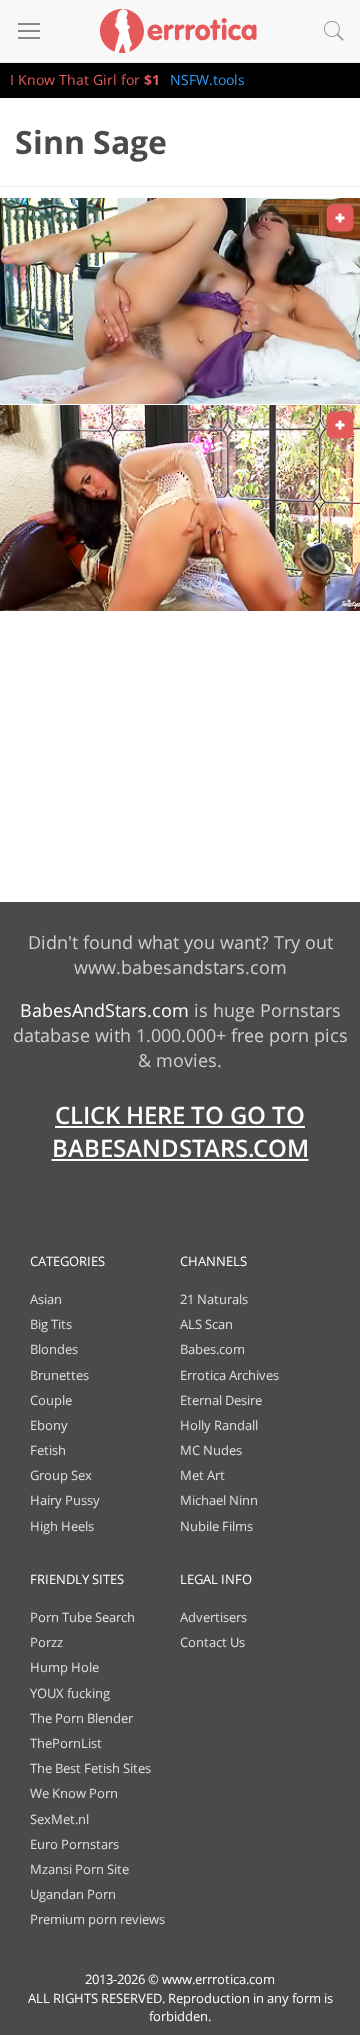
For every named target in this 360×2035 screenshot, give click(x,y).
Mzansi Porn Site (79, 1869)
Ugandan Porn (73, 1894)
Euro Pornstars (74, 1844)
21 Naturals (214, 1299)
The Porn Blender (81, 1718)
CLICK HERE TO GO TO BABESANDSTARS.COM (180, 1131)
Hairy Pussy (65, 1500)
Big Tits (51, 1324)
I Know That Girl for (85, 79)
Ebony (49, 1425)
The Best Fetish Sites (90, 1768)
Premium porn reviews (97, 1919)
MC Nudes (211, 1450)
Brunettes (59, 1375)
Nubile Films (216, 1526)
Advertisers (213, 1617)
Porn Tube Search (82, 1617)
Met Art (202, 1475)
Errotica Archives (229, 1375)
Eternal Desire (221, 1400)
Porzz (46, 1642)
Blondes (54, 1349)
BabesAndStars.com (104, 1010)
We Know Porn (74, 1793)
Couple (51, 1400)
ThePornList (66, 1743)
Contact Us (212, 1642)
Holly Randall (219, 1425)
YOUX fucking (70, 1693)
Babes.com (212, 1349)
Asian (46, 1299)
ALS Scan (206, 1324)
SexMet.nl (59, 1819)
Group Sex (61, 1475)
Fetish (48, 1450)
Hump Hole (64, 1667)
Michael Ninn (219, 1500)
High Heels (62, 1526)
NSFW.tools (207, 79)
